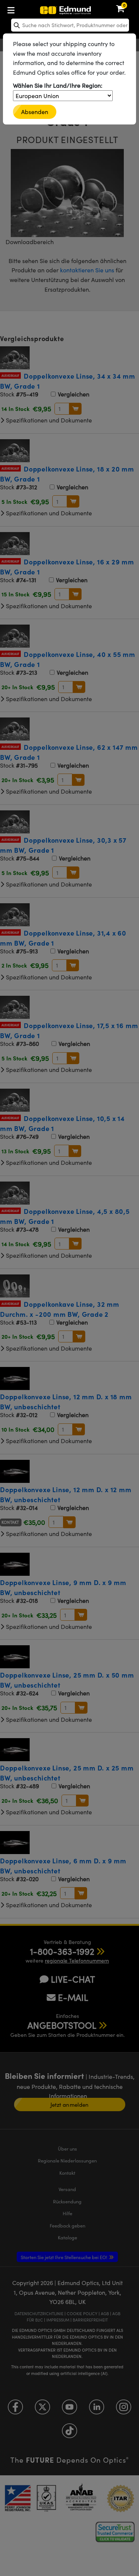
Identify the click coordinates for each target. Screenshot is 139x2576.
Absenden (35, 112)
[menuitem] (35, 9)
